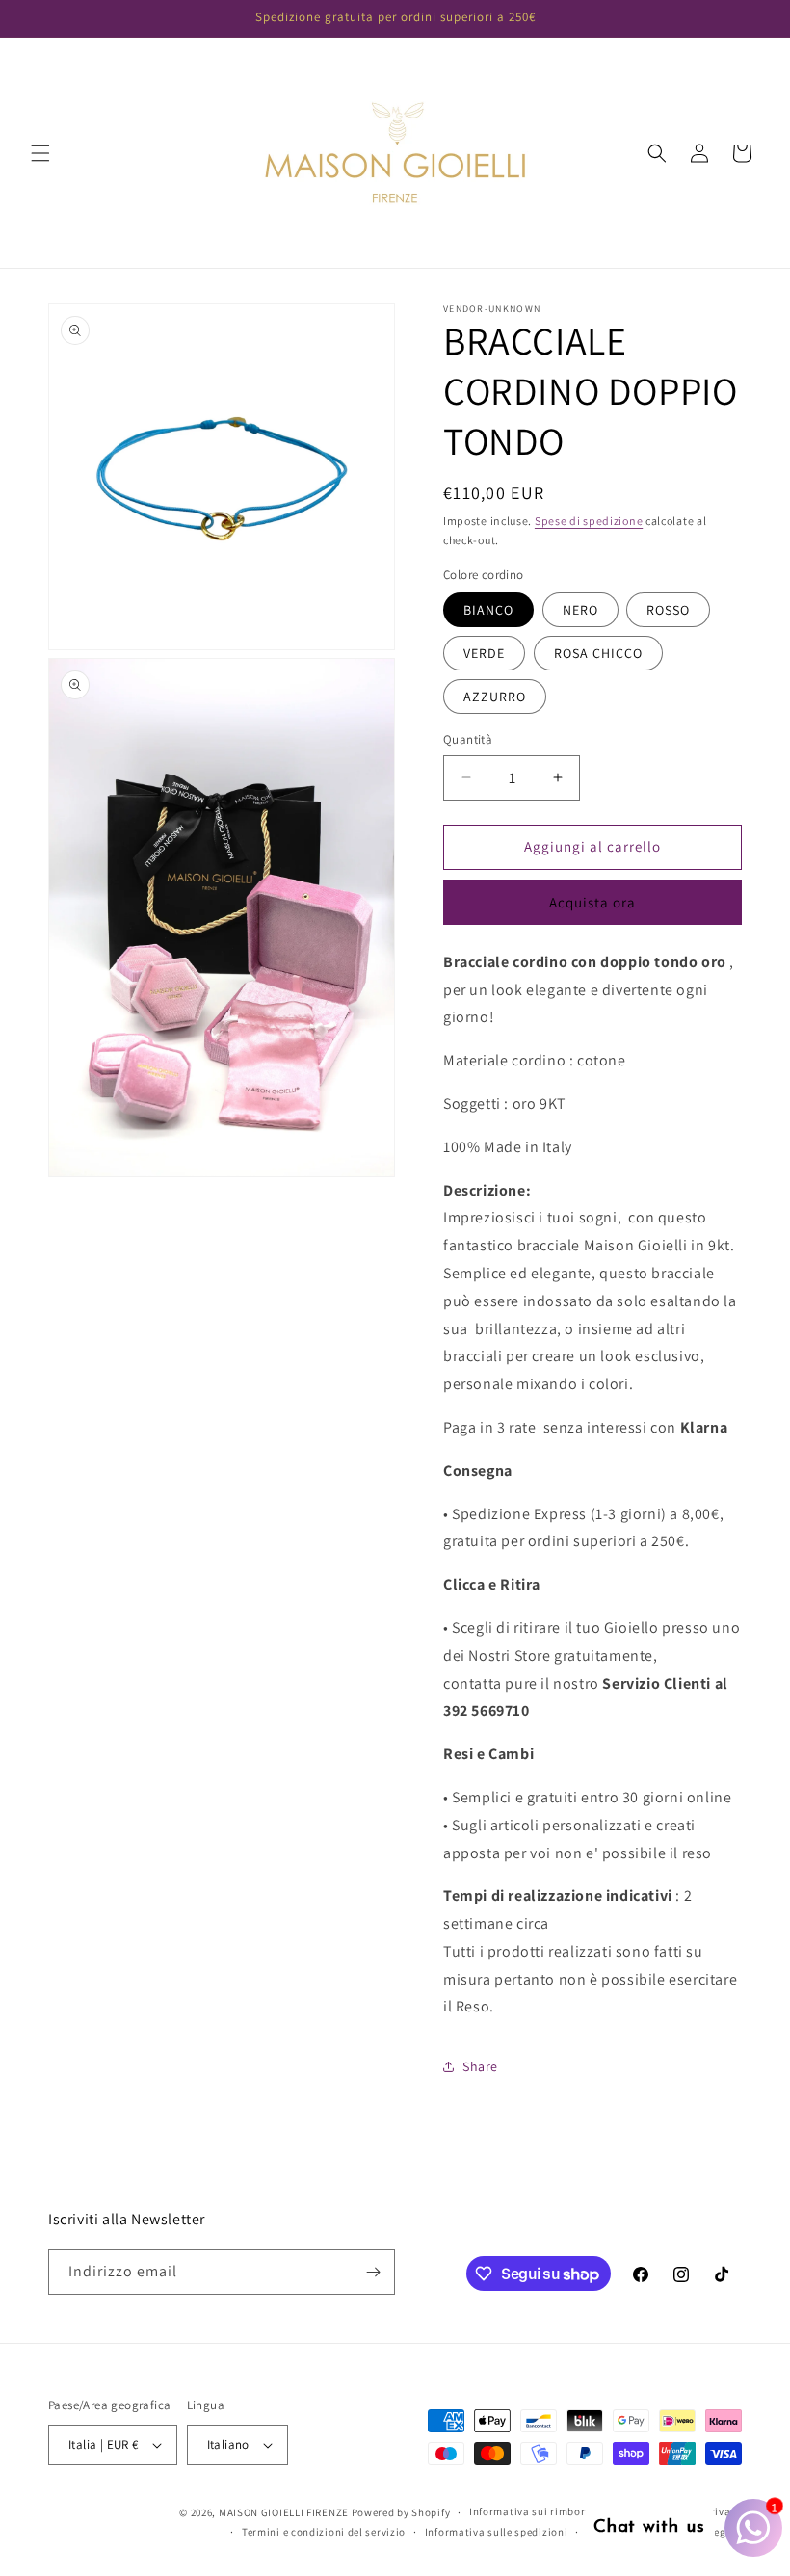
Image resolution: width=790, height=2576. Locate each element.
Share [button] (480, 2066)
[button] (40, 153)
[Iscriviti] (373, 2272)
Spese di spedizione (589, 521)
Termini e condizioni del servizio (324, 2532)
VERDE (484, 653)
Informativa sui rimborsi (532, 2511)
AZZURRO (495, 697)
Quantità (468, 739)
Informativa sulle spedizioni (497, 2532)
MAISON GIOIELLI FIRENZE (284, 2512)
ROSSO (668, 610)
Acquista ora (592, 902)
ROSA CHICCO (598, 653)
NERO (580, 610)
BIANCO (488, 610)
